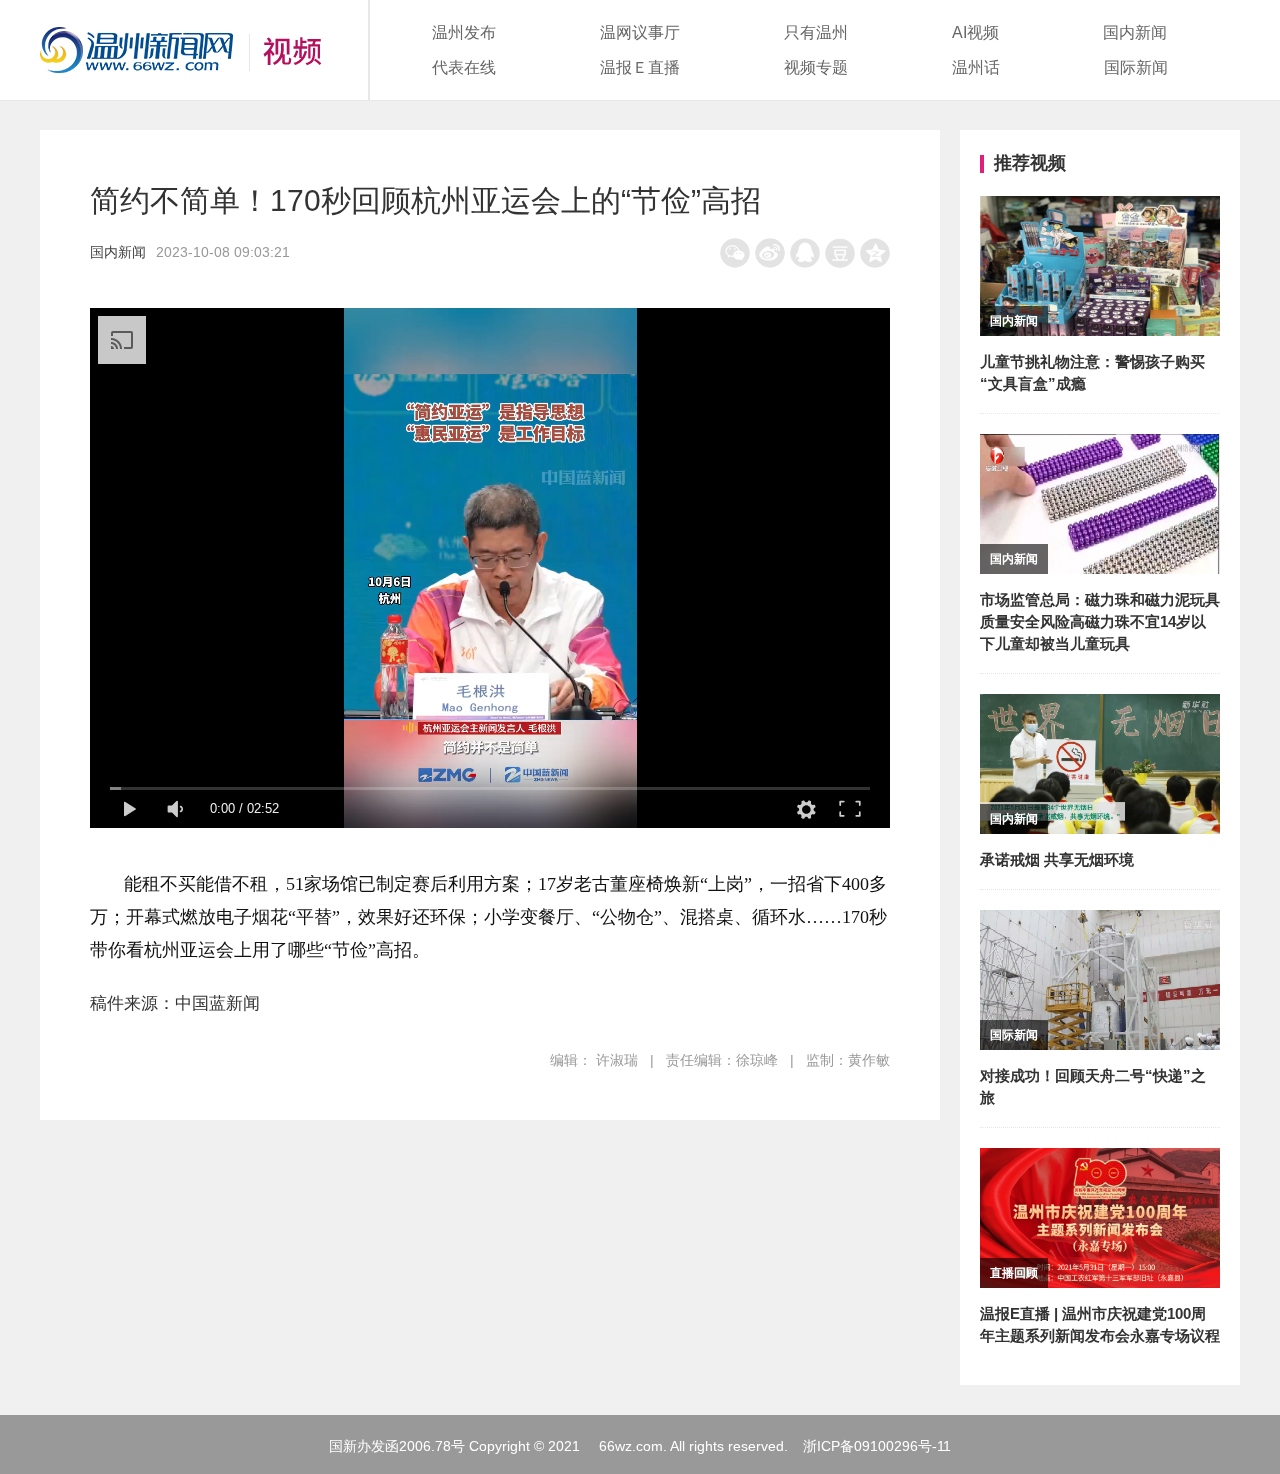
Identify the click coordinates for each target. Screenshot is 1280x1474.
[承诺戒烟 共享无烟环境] (1100, 707)
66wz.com (631, 1446)
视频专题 (816, 67)
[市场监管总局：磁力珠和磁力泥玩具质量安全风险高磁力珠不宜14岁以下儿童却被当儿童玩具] (1100, 447)
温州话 (976, 67)
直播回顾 (1014, 1273)
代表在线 (464, 67)
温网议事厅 (640, 32)
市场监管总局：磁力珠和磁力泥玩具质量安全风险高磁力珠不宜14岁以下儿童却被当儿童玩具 (1100, 621)
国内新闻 (1135, 32)
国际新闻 (1136, 67)
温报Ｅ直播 (640, 67)
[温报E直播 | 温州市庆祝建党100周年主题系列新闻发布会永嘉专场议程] (1100, 1161)
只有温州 (816, 32)
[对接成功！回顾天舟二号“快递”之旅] (1100, 923)
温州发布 (464, 32)
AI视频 (975, 32)
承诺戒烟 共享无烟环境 (1057, 859)
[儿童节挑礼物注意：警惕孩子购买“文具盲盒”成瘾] (1100, 209)
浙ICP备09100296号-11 (877, 1446)
